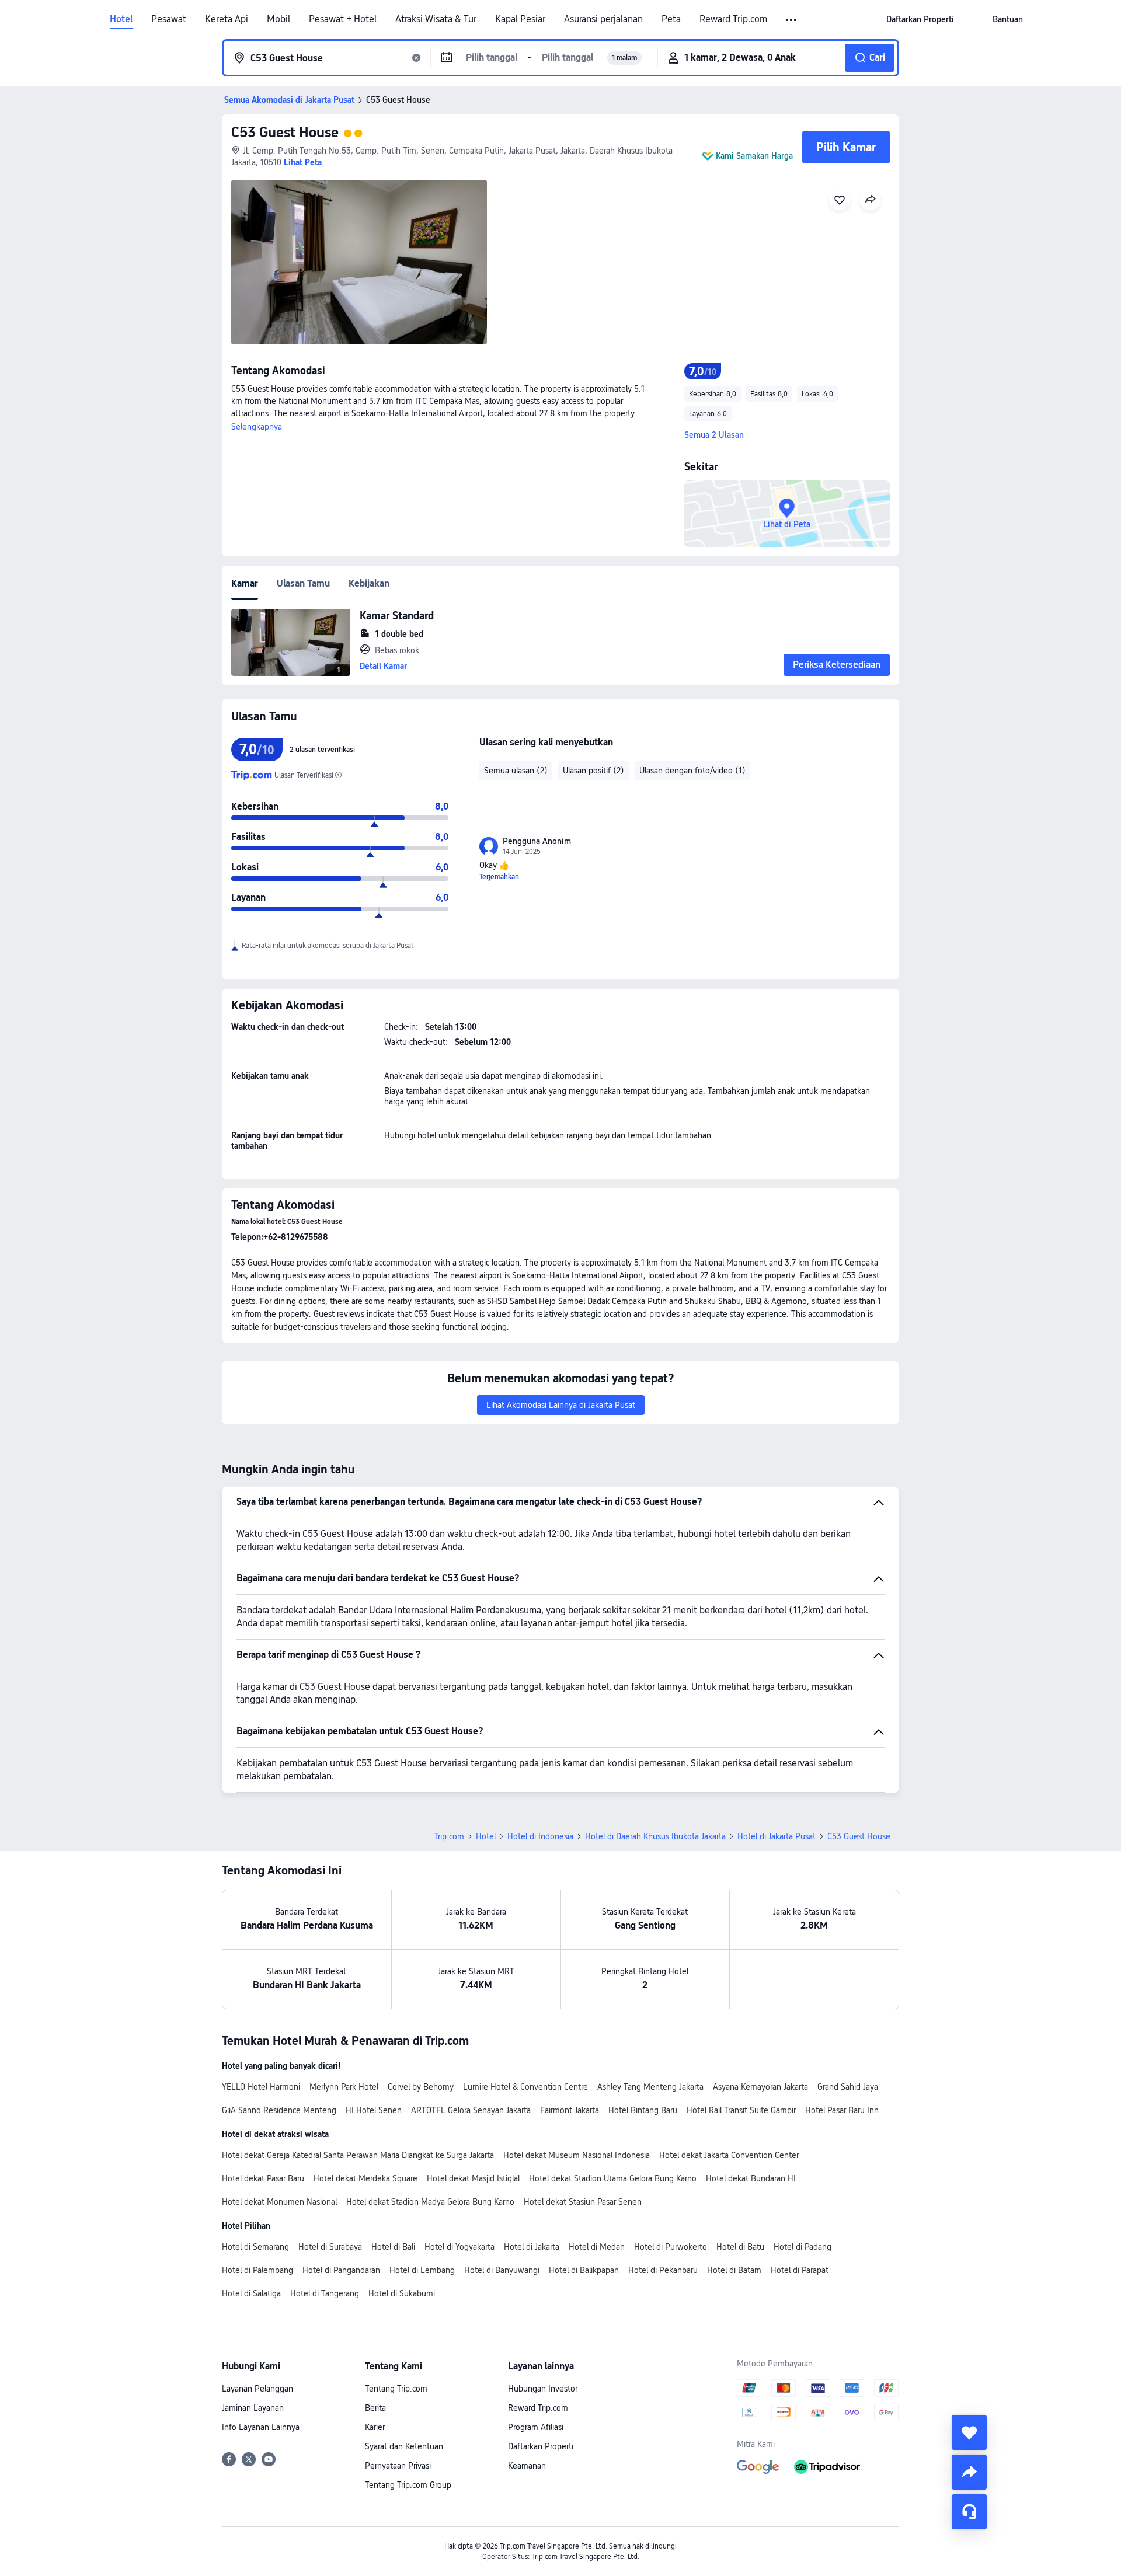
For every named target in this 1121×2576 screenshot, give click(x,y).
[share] (969, 2472)
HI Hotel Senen (374, 2110)
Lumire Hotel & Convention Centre (525, 2087)
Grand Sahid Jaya (848, 2087)
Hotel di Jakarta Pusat (777, 1836)
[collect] (969, 2432)
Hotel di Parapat (800, 2270)
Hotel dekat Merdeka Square (365, 2178)
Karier (375, 2427)
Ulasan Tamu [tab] (303, 583)
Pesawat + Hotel (343, 19)
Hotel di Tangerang (325, 2293)
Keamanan (527, 2466)
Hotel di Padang (803, 2247)
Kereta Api (227, 19)
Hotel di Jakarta (532, 2247)
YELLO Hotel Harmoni (261, 2087)
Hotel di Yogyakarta (459, 2247)
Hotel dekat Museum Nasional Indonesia (577, 2155)
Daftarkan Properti (541, 2446)
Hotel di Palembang (257, 2270)
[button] (792, 20)
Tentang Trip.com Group (408, 2485)
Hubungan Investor (543, 2389)
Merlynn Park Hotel (344, 2087)
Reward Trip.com (733, 19)
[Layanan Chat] (969, 2512)
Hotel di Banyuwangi (502, 2270)
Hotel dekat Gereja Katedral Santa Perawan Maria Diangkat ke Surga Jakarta (358, 2155)
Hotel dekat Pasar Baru (263, 2178)
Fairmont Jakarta (570, 2110)
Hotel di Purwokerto (671, 2247)
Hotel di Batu (740, 2247)
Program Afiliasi (536, 2427)
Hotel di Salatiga (251, 2293)
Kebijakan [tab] (369, 583)
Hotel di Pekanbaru (663, 2270)
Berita (375, 2408)
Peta (671, 19)
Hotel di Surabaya (330, 2247)
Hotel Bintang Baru (643, 2110)
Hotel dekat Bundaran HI (751, 2178)
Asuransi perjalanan (603, 19)
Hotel (121, 19)
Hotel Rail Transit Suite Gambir (741, 2110)
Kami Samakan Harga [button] (754, 156)
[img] (359, 262)
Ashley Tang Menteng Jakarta (650, 2087)
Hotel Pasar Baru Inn (842, 2110)
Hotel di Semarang (255, 2247)
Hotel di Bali (393, 2247)
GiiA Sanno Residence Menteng (279, 2110)
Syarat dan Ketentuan (404, 2446)
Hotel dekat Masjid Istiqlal (473, 2178)
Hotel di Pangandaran (341, 2270)
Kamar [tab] (245, 583)
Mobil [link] (278, 19)
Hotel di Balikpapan (584, 2270)
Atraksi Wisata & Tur (436, 19)
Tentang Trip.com (396, 2389)
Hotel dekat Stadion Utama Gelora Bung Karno (613, 2178)
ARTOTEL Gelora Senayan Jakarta (471, 2110)
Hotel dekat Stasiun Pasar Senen (583, 2202)
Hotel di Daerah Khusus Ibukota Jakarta (655, 1836)
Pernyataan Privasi (398, 2466)
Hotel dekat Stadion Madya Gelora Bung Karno (430, 2202)
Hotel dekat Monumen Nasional (279, 2202)
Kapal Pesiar (520, 19)
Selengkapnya (257, 427)
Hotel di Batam (734, 2270)
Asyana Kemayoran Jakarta (760, 2087)
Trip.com (449, 1836)
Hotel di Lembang (422, 2270)
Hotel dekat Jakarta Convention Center (729, 2155)
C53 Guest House (285, 132)
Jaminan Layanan (253, 2408)
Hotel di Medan (597, 2247)
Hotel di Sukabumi (402, 2293)
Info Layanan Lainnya (261, 2427)
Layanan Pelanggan (257, 2389)
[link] (920, 19)
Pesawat (169, 19)
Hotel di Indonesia (540, 1836)
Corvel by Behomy (421, 2087)
